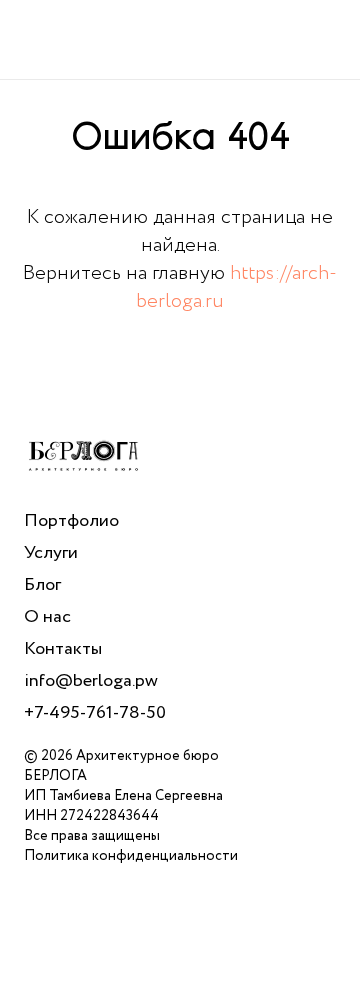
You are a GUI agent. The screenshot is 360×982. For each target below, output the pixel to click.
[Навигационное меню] (326, 40)
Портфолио (71, 521)
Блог (42, 585)
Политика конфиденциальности (131, 856)
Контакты (63, 649)
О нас (47, 617)
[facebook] (40, 960)
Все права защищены (92, 836)
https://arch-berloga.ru (236, 287)
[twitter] (84, 960)
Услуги (51, 553)
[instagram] (128, 960)
